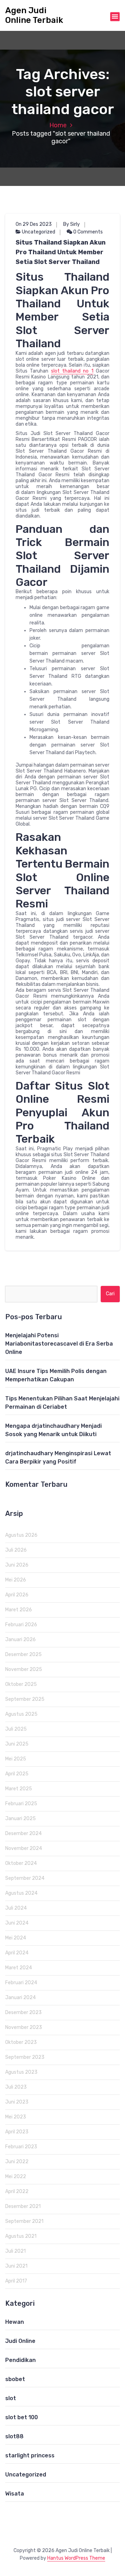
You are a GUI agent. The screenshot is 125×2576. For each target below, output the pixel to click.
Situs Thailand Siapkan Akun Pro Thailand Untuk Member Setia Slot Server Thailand (61, 252)
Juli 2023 (16, 2087)
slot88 (14, 2436)
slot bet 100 (22, 2417)
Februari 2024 (21, 1983)
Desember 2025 (23, 1654)
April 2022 (17, 2191)
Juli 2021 (15, 2251)
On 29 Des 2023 (34, 224)
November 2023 (24, 2027)
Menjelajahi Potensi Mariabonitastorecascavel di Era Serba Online (59, 1344)
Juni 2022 (17, 2162)
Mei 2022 (16, 2177)
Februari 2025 (21, 1804)
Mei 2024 (16, 1938)
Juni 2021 (16, 2266)
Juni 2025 (17, 1744)
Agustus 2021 (21, 2236)
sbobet (15, 2379)
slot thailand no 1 (72, 371)
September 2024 (25, 1878)
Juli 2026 (16, 1550)
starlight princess (30, 2455)
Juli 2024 (16, 1908)
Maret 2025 (19, 1789)
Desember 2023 (23, 2012)
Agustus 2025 (21, 1714)
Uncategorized (39, 232)
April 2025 (17, 1774)
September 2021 (24, 2221)
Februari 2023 (21, 2147)
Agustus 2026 (21, 1535)
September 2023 (25, 2057)
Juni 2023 (17, 2102)
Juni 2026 (17, 1565)
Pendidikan (20, 2360)
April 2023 (17, 2132)
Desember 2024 (23, 1833)
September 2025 (25, 1699)
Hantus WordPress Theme (76, 2558)
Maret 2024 (19, 1968)
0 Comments (87, 232)
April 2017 (16, 2281)
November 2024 (24, 1848)
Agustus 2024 (21, 1893)
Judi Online (20, 2341)
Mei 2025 (16, 1759)
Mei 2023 (16, 2117)
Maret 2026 (19, 1610)
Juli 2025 (16, 1729)
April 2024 (17, 1953)
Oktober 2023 (21, 2042)
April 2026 (17, 1595)
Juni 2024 (17, 1923)
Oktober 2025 (21, 1684)
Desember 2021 (23, 2206)
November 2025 (24, 1669)
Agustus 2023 (21, 2072)
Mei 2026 (16, 1580)
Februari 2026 (21, 1625)
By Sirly (72, 224)
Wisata (15, 2494)
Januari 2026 (20, 1640)
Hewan (15, 2322)
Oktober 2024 (21, 1863)
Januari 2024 (20, 1998)
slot (11, 2398)
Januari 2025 (20, 1819)
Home (58, 125)
